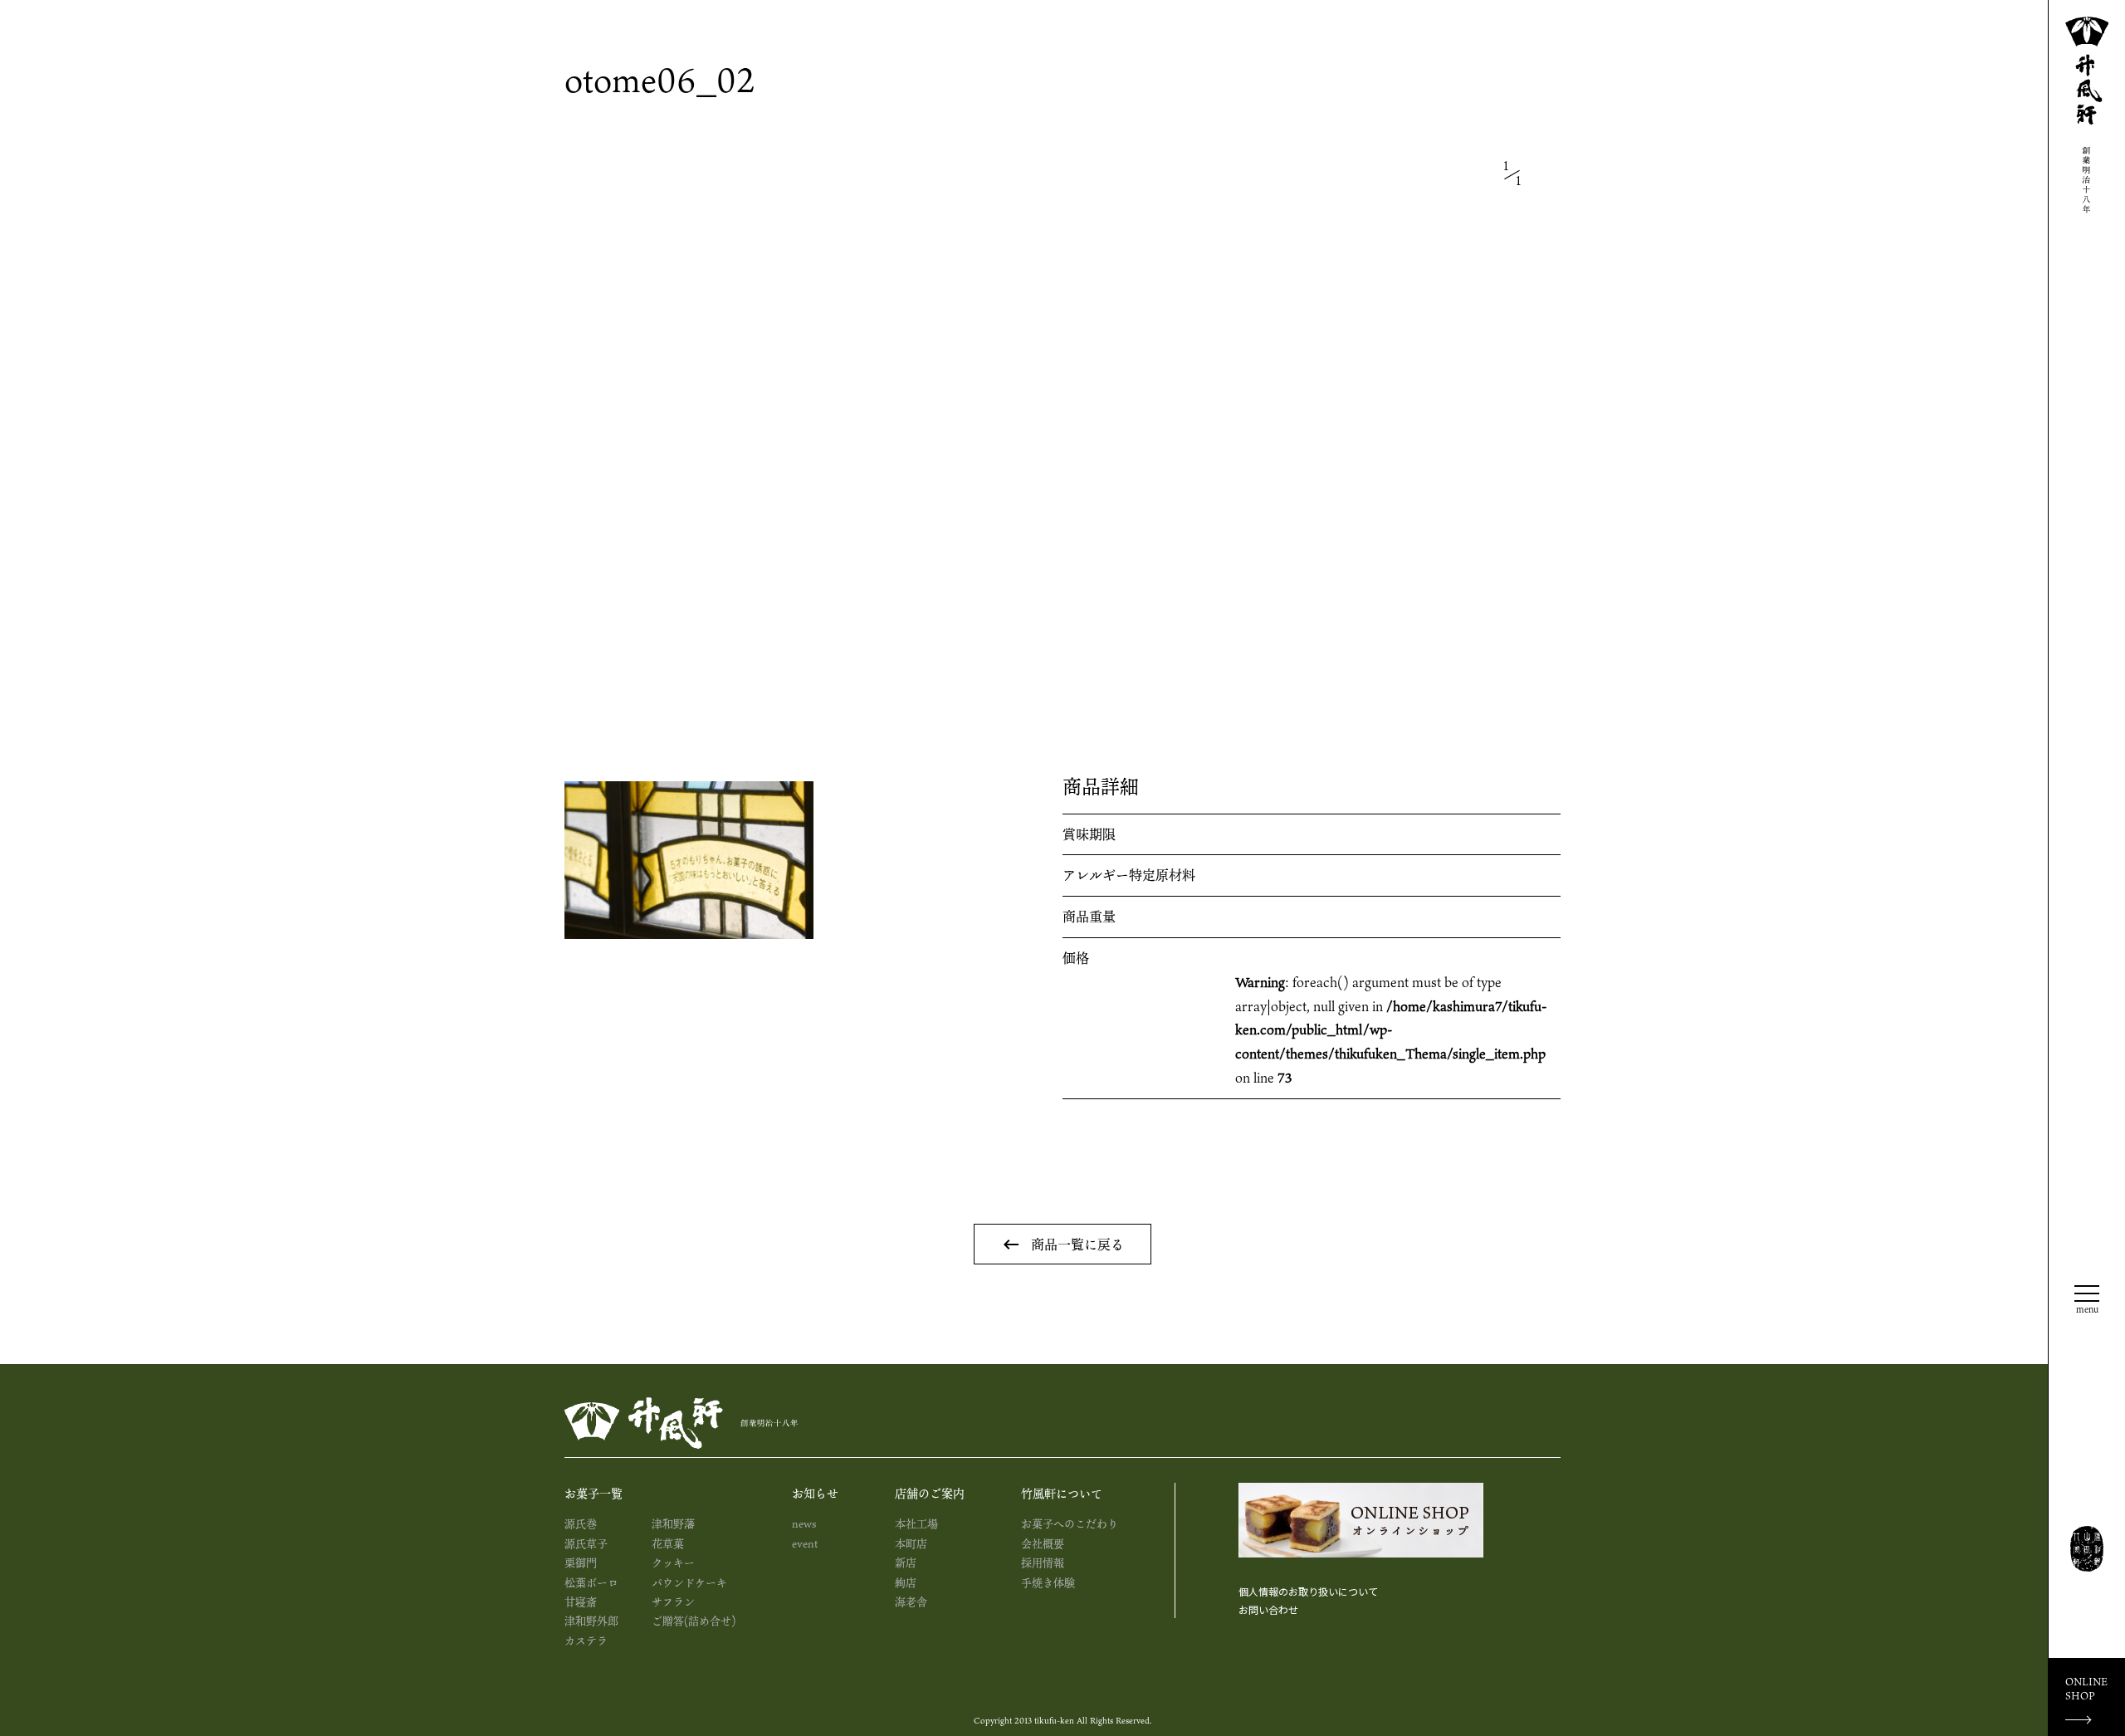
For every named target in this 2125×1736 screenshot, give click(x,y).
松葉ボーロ (591, 1582)
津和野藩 (673, 1523)
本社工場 (916, 1523)
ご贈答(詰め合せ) (694, 1621)
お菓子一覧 (594, 1493)
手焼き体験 (1048, 1582)
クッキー (673, 1562)
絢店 (906, 1582)
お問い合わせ (1268, 1609)
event (805, 1543)
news (804, 1523)
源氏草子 (586, 1543)
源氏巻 (581, 1523)
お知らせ (815, 1493)
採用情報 (1043, 1562)
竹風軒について (1062, 1493)
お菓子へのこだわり (1070, 1523)
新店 (906, 1562)
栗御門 (581, 1562)
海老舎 (911, 1602)
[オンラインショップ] (1361, 1520)
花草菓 (668, 1543)
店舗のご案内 (930, 1493)
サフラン (673, 1602)
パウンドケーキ (689, 1582)
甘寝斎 (581, 1602)
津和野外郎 (591, 1621)
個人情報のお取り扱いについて (1308, 1591)
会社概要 (1043, 1543)
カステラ (586, 1641)
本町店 (911, 1543)
